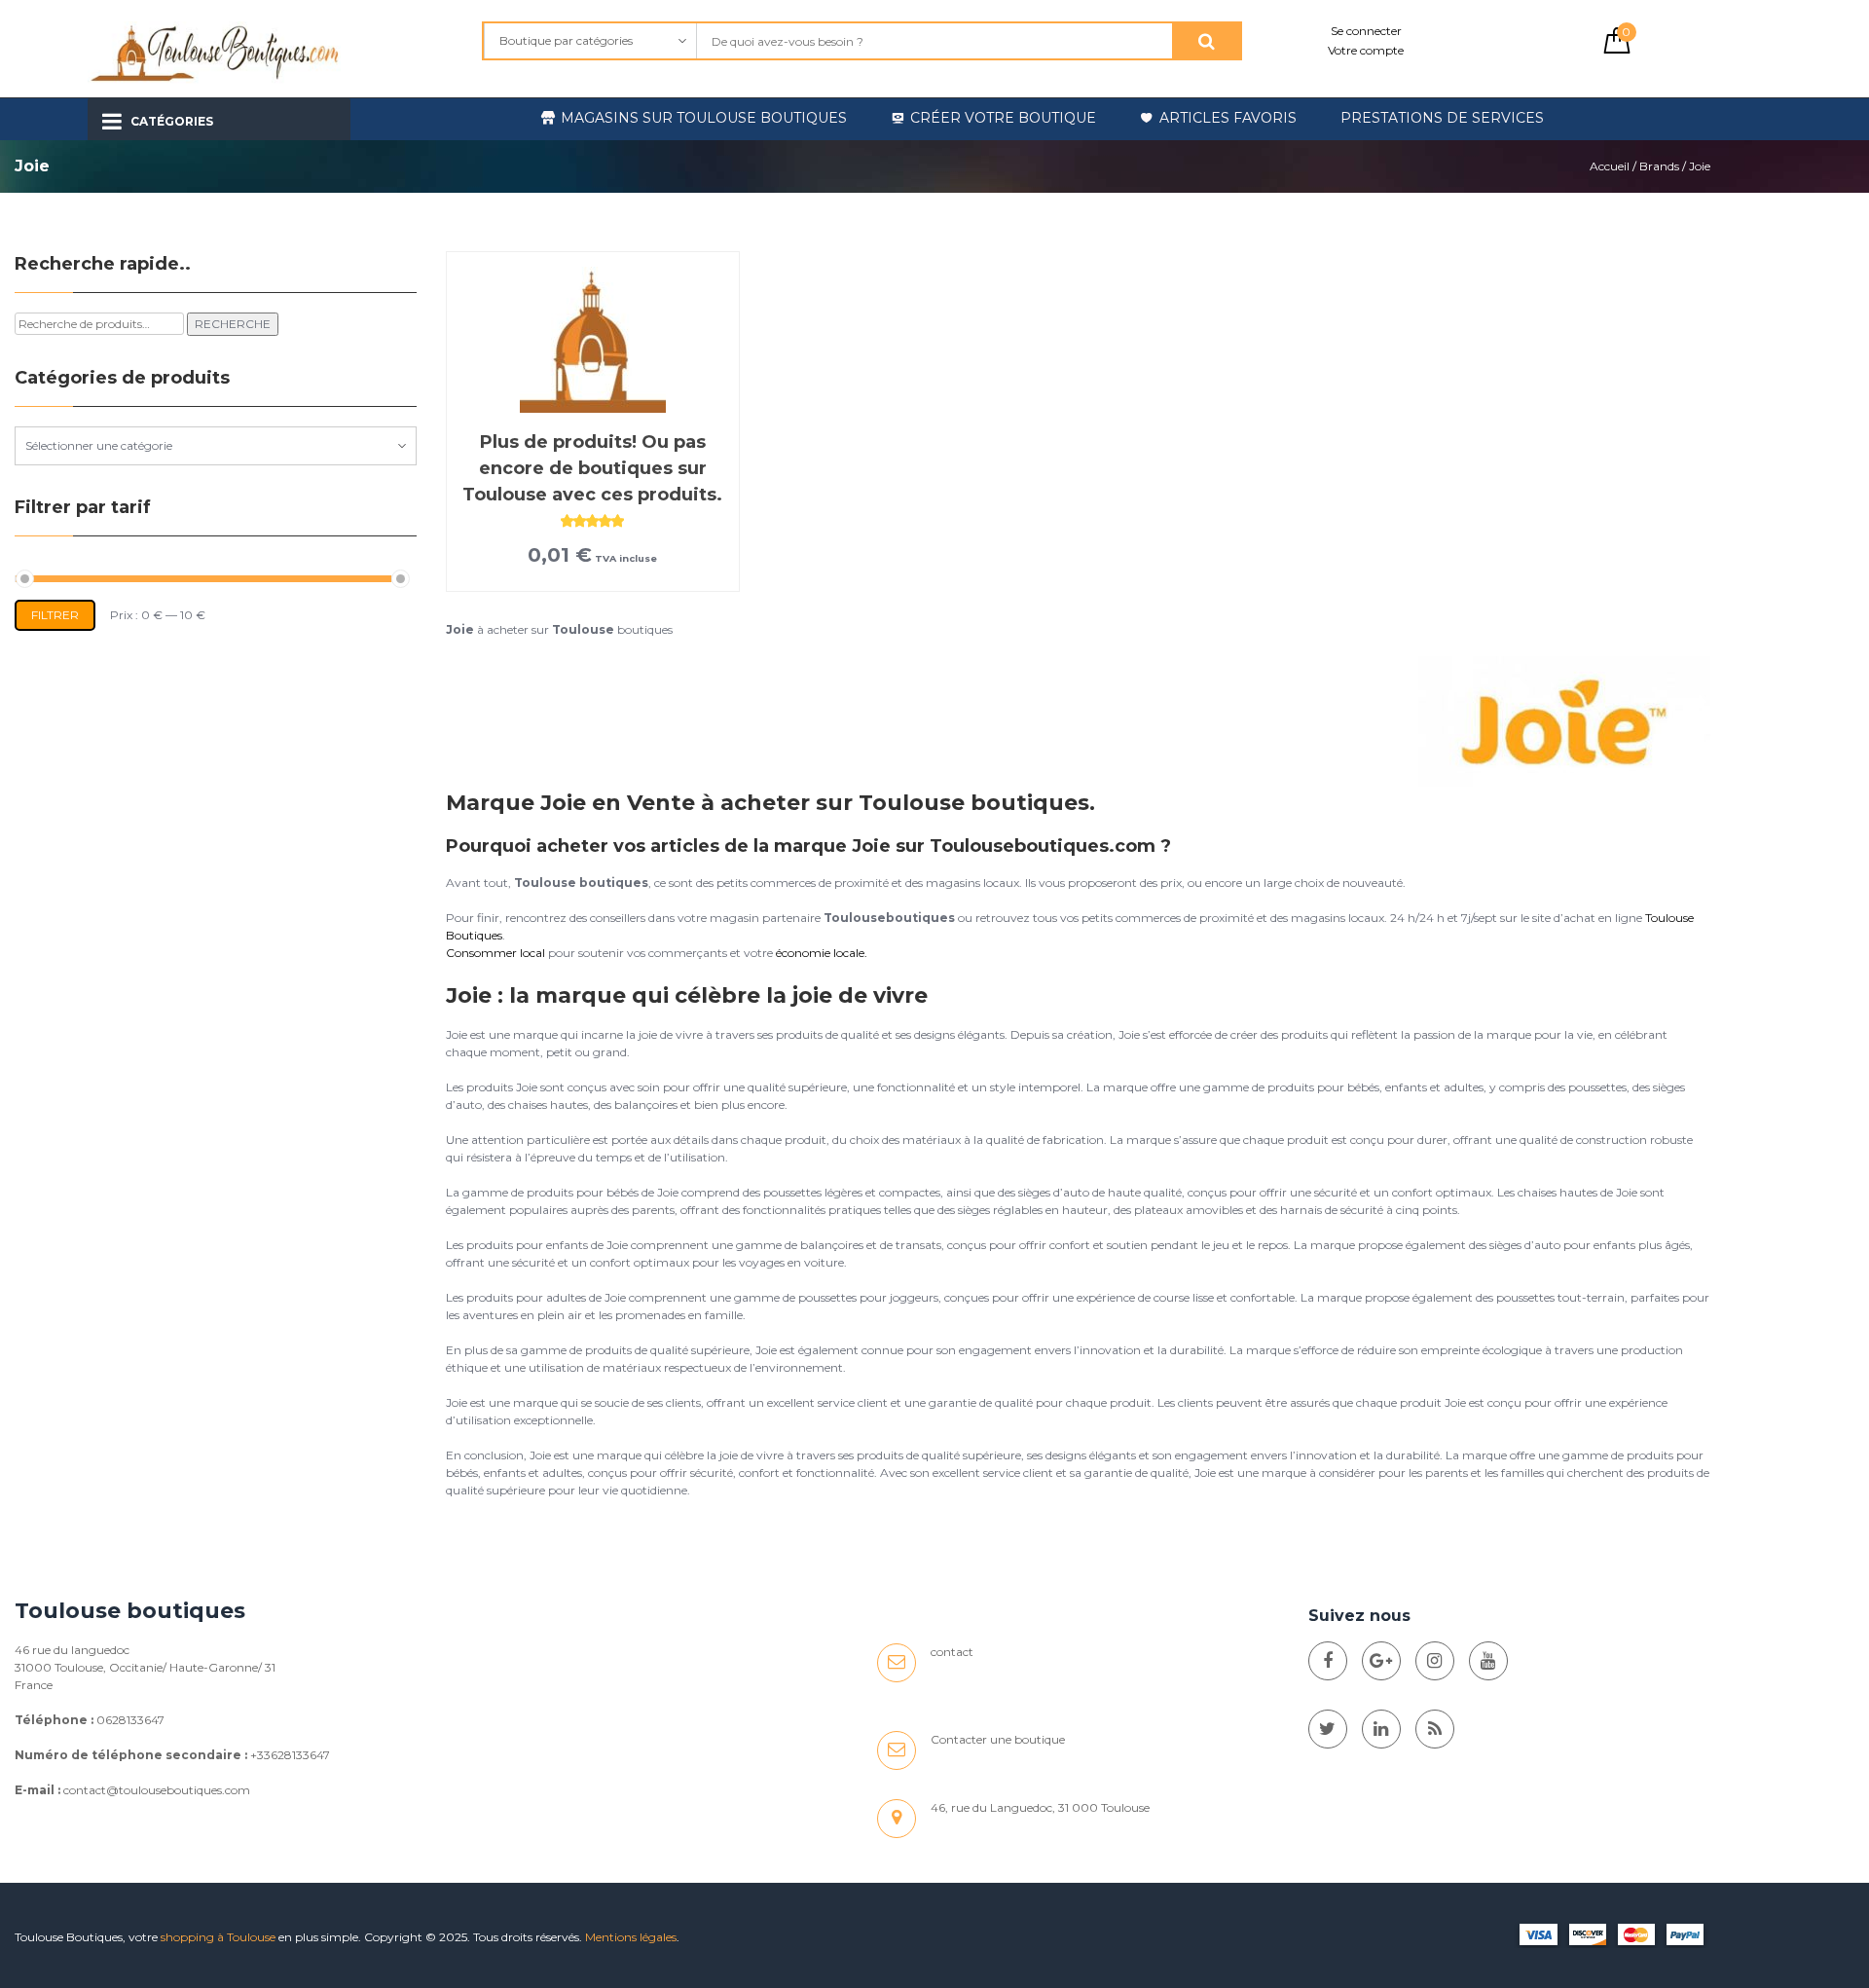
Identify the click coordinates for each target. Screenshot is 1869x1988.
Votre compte (1366, 50)
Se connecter (1366, 31)
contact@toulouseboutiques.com (157, 1790)
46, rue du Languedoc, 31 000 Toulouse (1040, 1807)
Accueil (1610, 166)
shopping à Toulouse (218, 1937)
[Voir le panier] (1617, 49)
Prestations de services (1442, 118)
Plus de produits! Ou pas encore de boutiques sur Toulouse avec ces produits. (592, 468)
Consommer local (495, 953)
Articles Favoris (1228, 118)
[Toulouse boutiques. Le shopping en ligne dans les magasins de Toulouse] (1328, 1661)
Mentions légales (631, 1937)
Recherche (233, 324)
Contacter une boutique (998, 1739)
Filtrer (55, 615)
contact (952, 1652)
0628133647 (130, 1720)
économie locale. (822, 953)
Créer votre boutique (1003, 118)
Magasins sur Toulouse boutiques (704, 118)
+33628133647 (290, 1755)
